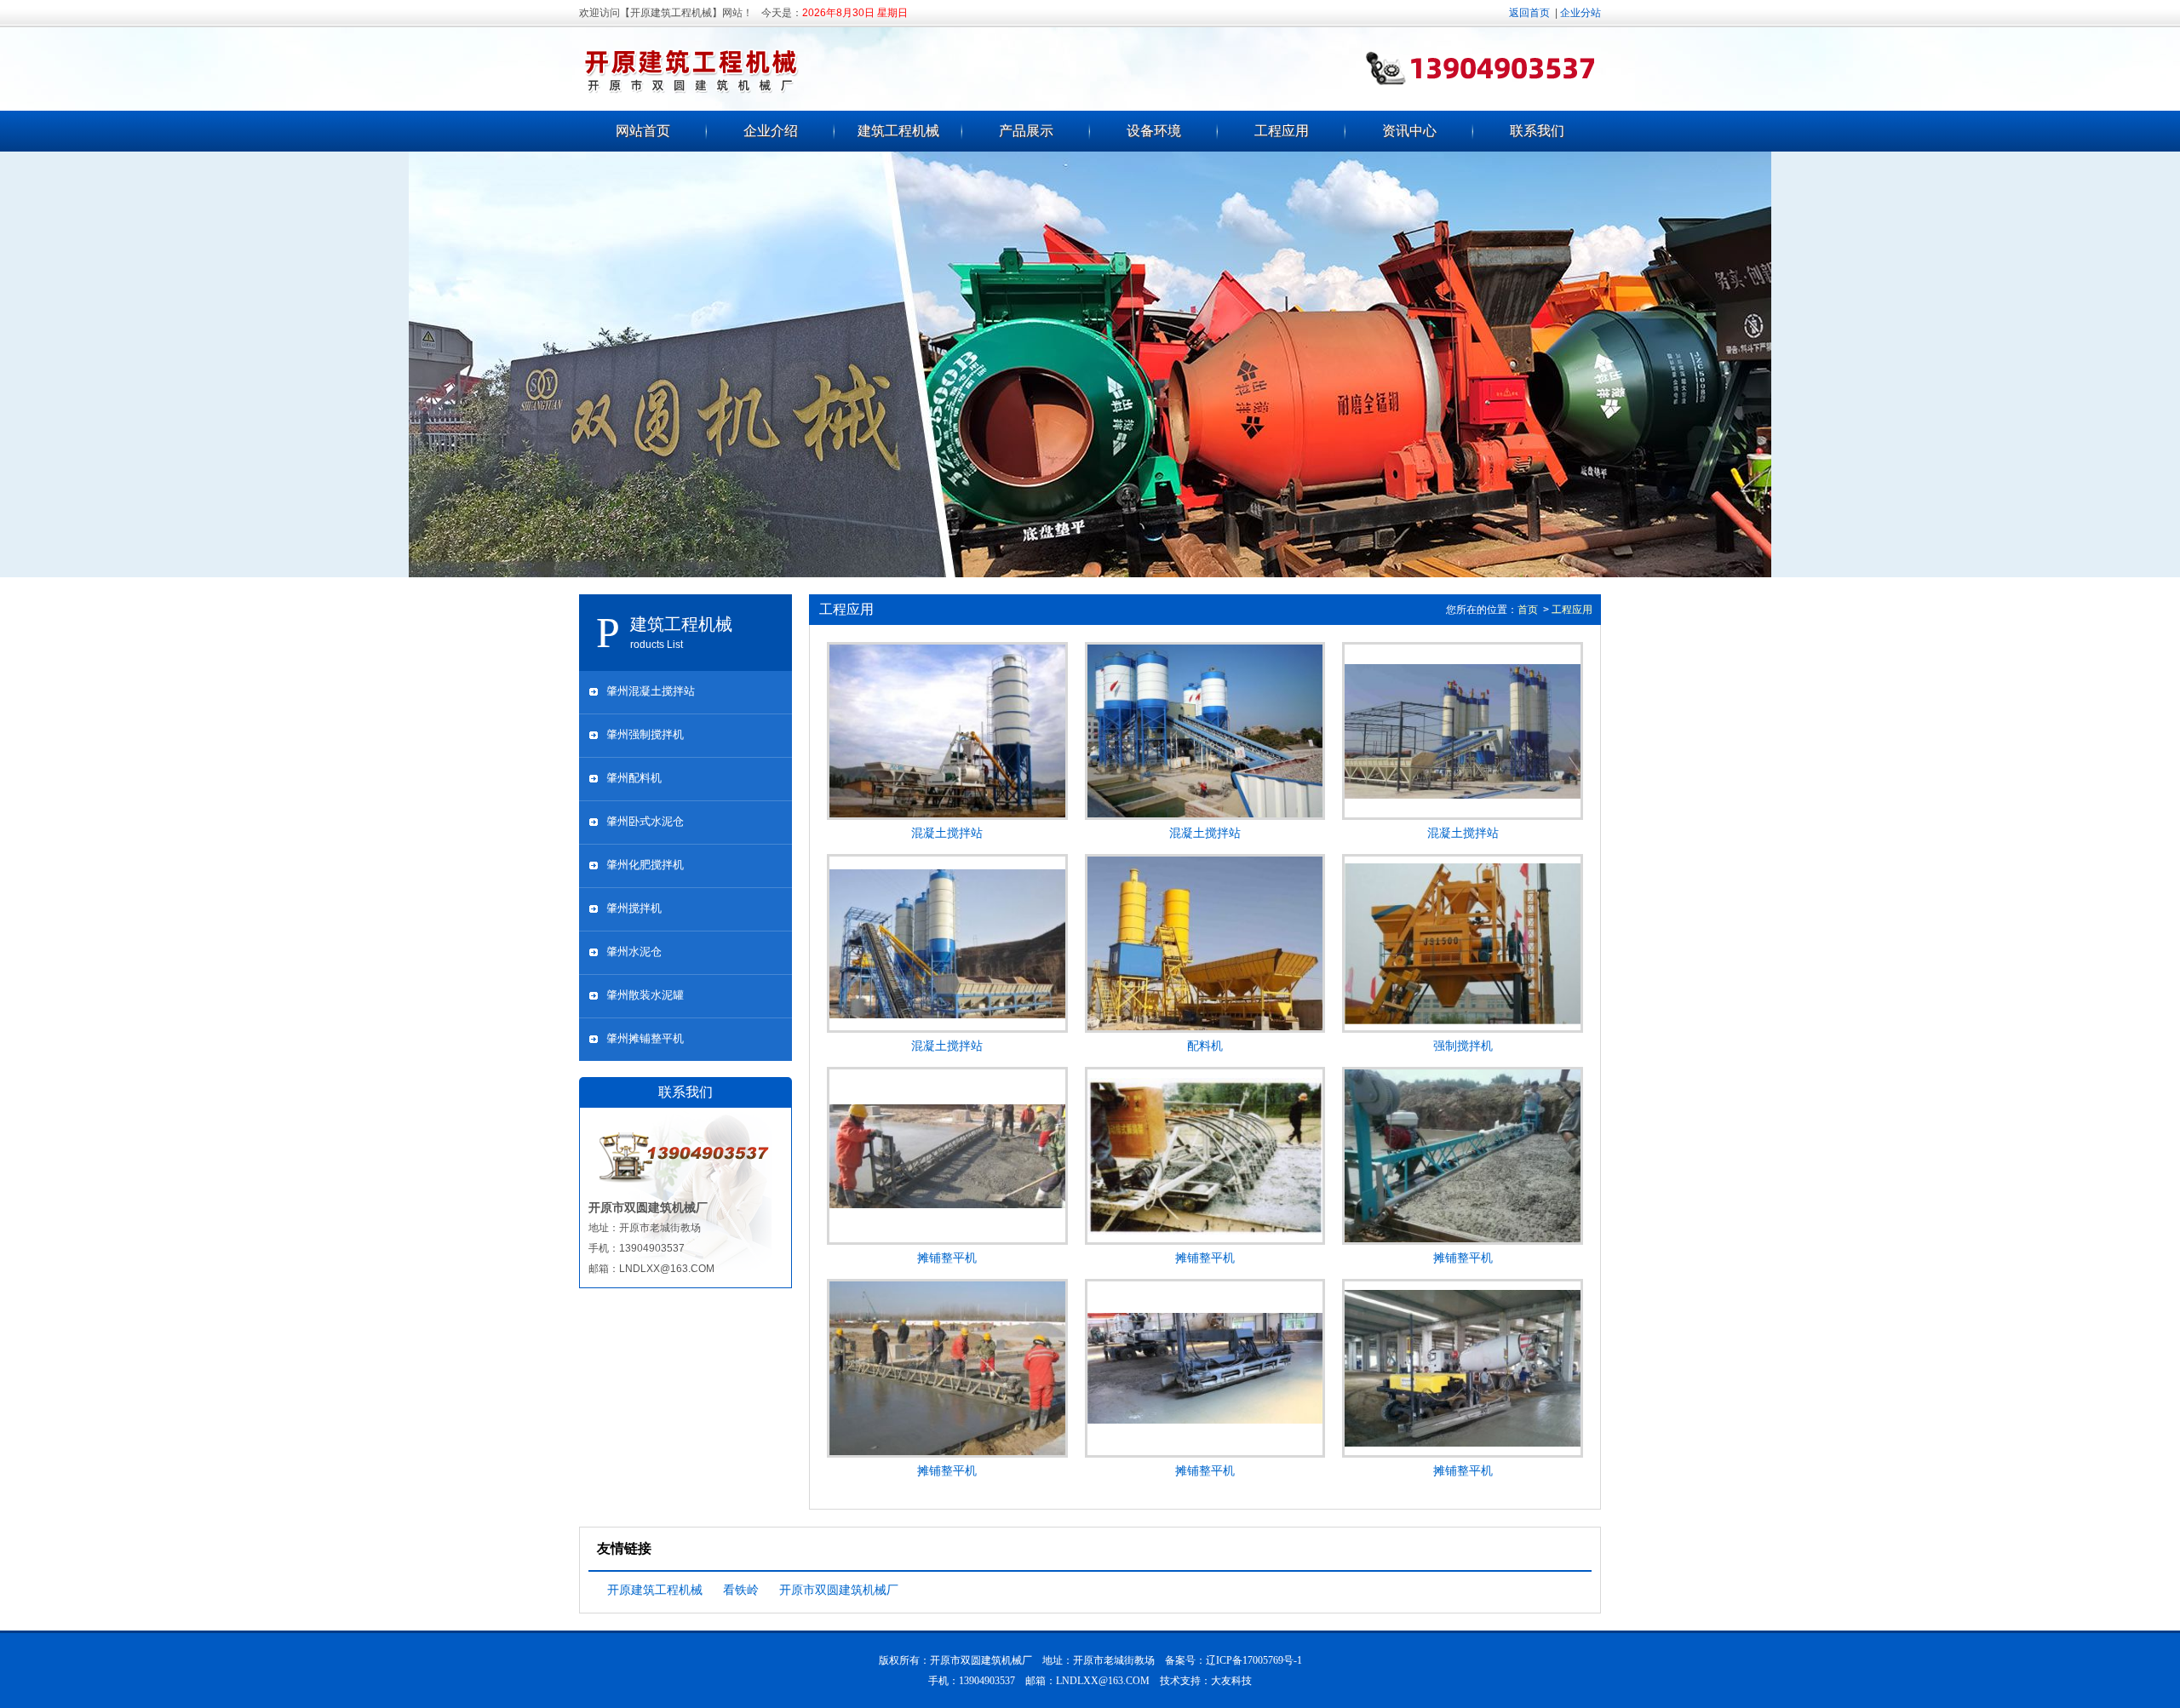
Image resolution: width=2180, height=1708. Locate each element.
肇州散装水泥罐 (645, 995)
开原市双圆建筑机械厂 (839, 1590)
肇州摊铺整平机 (645, 1038)
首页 (1528, 610)
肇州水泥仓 (634, 951)
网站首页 (643, 131)
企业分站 (1580, 13)
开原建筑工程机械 (655, 1590)
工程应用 (1282, 131)
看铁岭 (741, 1590)
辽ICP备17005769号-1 (1254, 1660)
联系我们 (1537, 131)
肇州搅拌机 (634, 908)
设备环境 (1154, 131)
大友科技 (1231, 1681)
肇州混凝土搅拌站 (651, 691)
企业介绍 (771, 131)
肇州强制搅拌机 (645, 734)
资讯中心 (1409, 131)
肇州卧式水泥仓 (645, 821)
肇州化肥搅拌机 (645, 865)
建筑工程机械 (898, 131)
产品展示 (1026, 131)
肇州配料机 (634, 778)
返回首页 (1529, 13)
